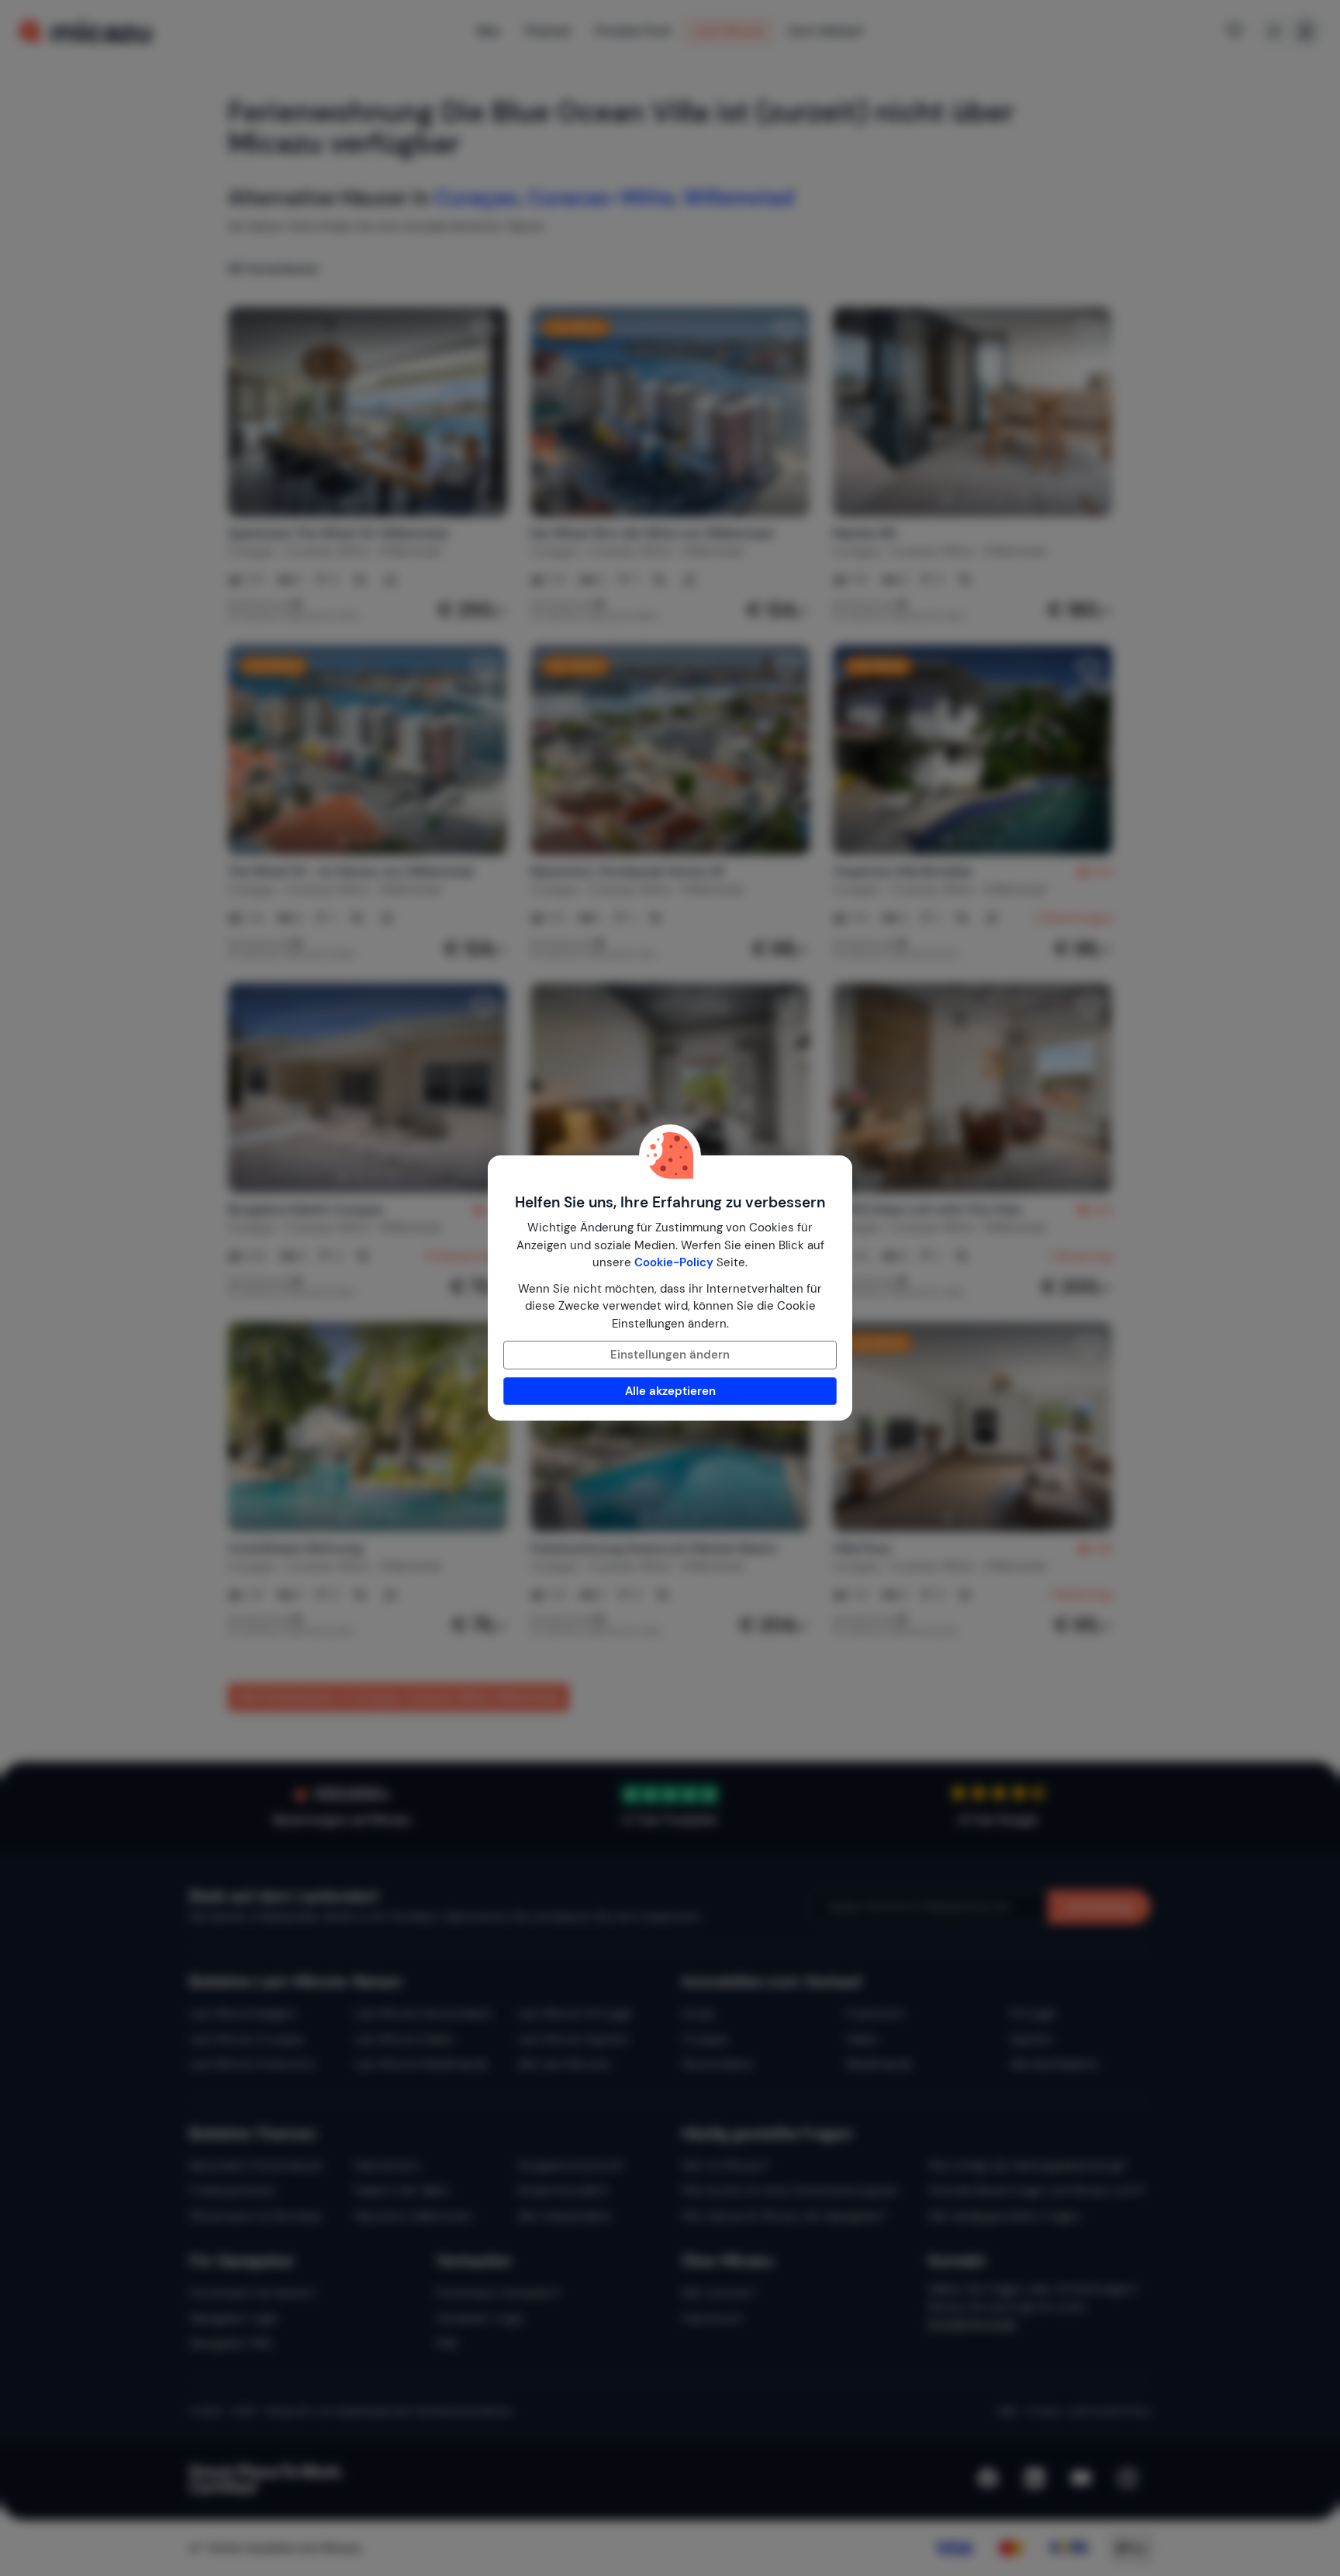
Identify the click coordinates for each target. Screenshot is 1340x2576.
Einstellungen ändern (670, 1355)
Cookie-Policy (674, 1262)
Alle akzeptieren (670, 1391)
